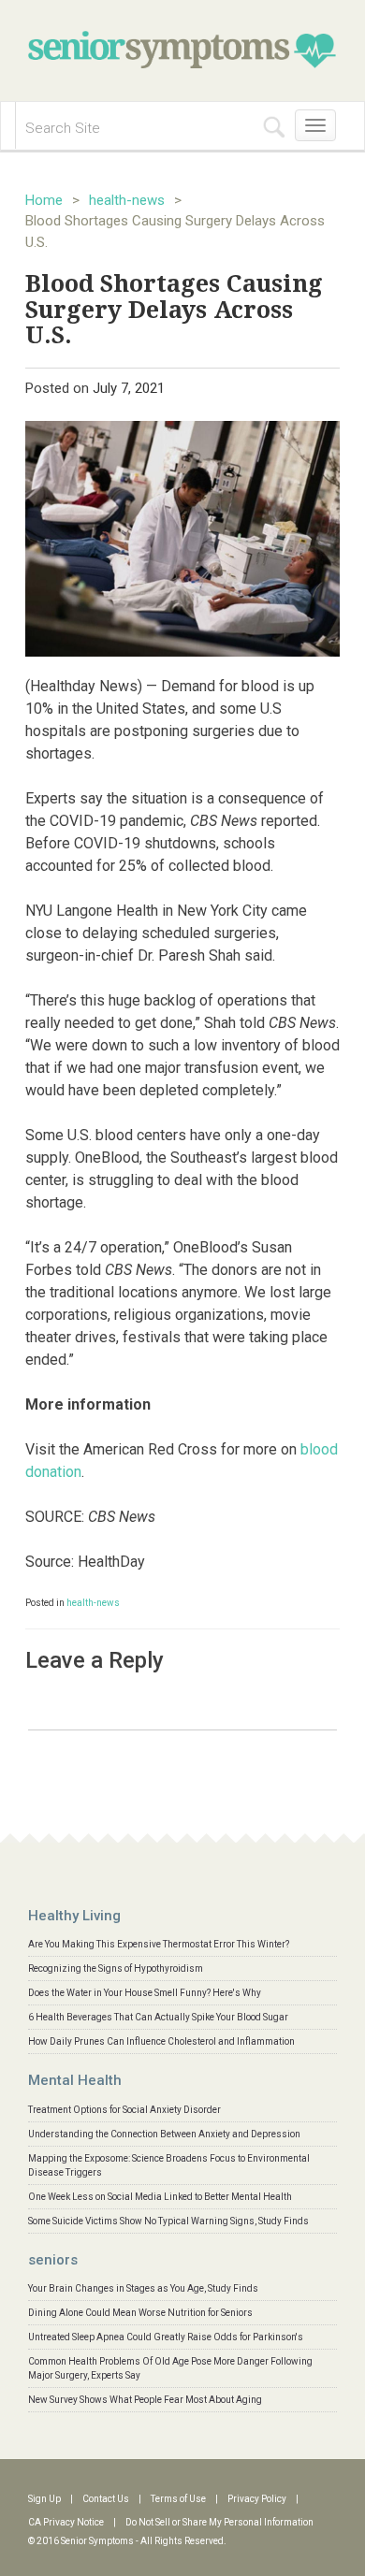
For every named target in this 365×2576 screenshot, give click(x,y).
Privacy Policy (257, 2499)
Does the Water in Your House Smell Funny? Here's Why (145, 1993)
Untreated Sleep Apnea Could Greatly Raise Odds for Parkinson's (166, 2337)
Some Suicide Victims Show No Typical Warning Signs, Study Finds (168, 2221)
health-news (127, 200)
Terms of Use (178, 2499)
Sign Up (44, 2499)
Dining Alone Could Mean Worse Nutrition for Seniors (140, 2313)
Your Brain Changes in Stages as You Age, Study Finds (143, 2288)
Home (44, 200)
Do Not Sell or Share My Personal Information (219, 2522)
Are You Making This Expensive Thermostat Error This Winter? (159, 1944)
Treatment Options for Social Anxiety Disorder (124, 2110)
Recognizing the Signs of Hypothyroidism (116, 1968)
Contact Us (106, 2499)
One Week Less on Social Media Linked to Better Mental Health (160, 2197)
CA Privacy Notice (66, 2522)
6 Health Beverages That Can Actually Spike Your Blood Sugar (158, 2017)
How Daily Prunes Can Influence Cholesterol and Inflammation (161, 2041)
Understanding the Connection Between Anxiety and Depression (164, 2134)
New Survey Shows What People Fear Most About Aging (145, 2400)
